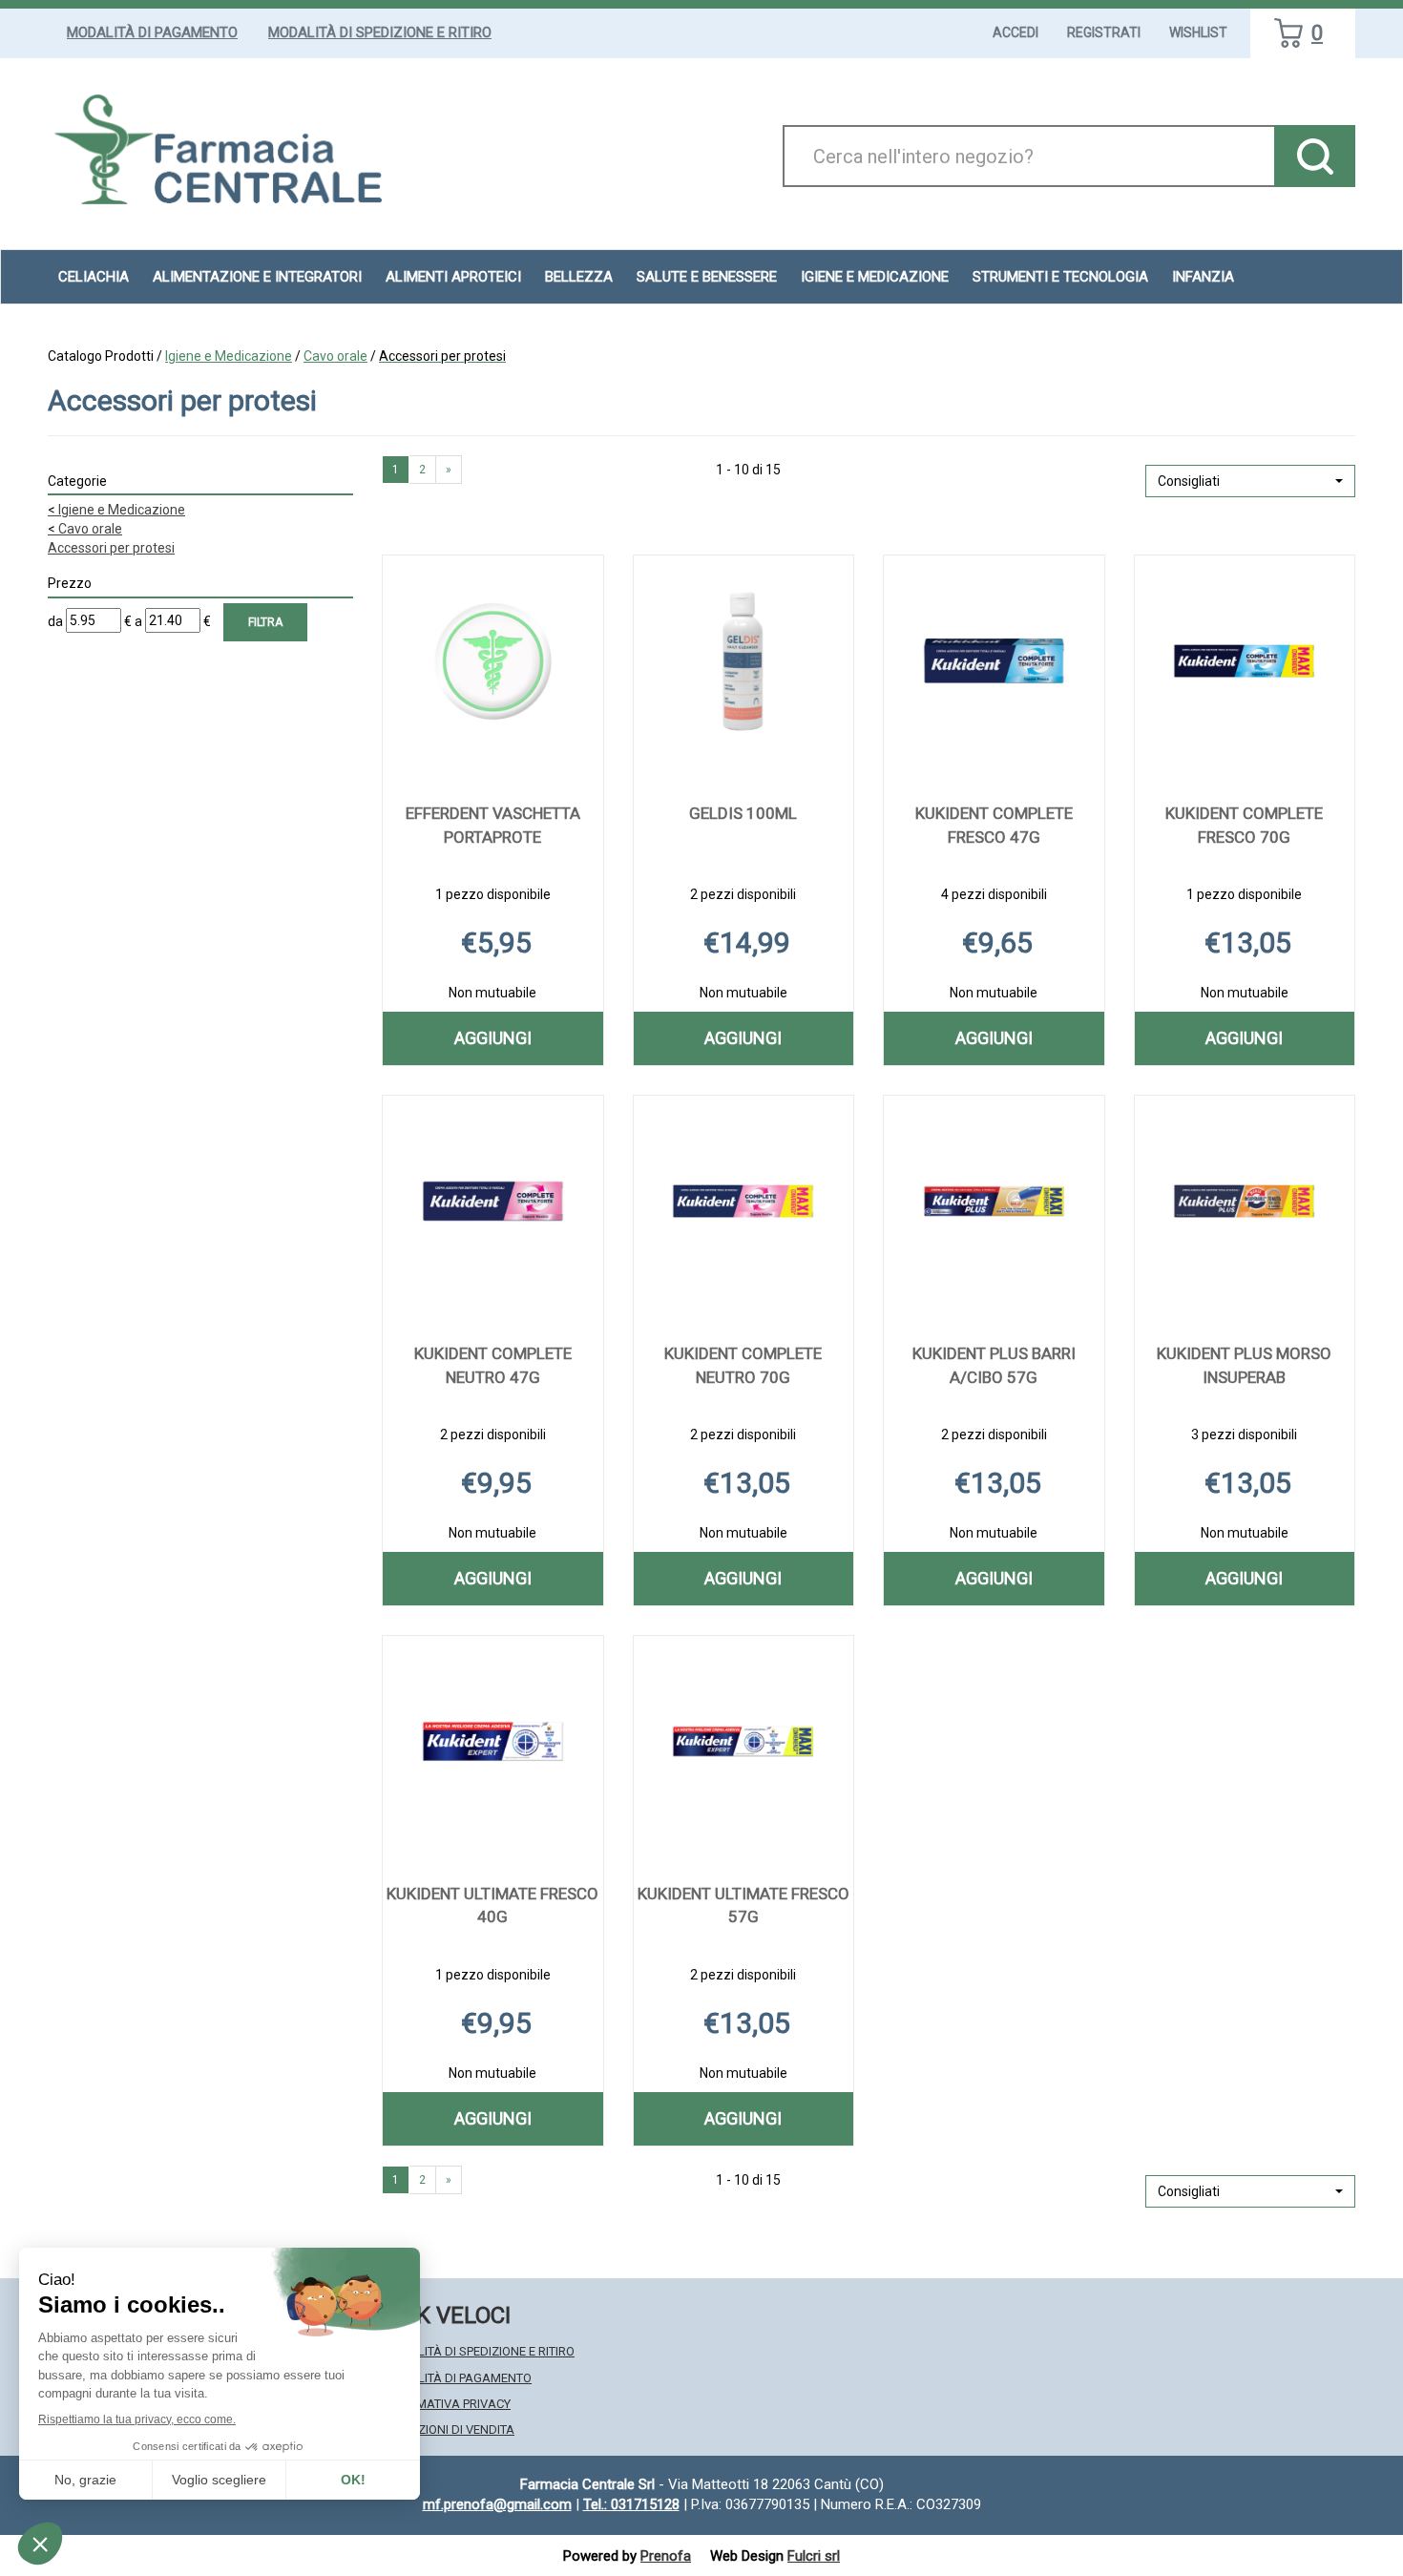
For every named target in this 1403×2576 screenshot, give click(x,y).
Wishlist (1198, 32)
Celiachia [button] (94, 277)
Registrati (1104, 32)
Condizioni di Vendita (448, 2429)
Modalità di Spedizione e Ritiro (380, 32)
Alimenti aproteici (453, 277)
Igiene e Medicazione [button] (875, 277)
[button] (1250, 481)
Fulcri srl (814, 2556)
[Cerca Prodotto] (1315, 156)
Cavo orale (335, 356)
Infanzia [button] (1203, 277)
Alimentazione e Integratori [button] (257, 277)
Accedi (1016, 32)
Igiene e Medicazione (229, 356)
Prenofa (666, 2556)
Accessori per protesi (111, 548)
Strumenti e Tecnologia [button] (1060, 277)
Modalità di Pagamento (152, 32)
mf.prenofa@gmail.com (497, 2504)
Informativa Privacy (446, 2404)
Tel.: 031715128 (631, 2504)
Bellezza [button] (579, 277)
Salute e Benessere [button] (707, 277)
